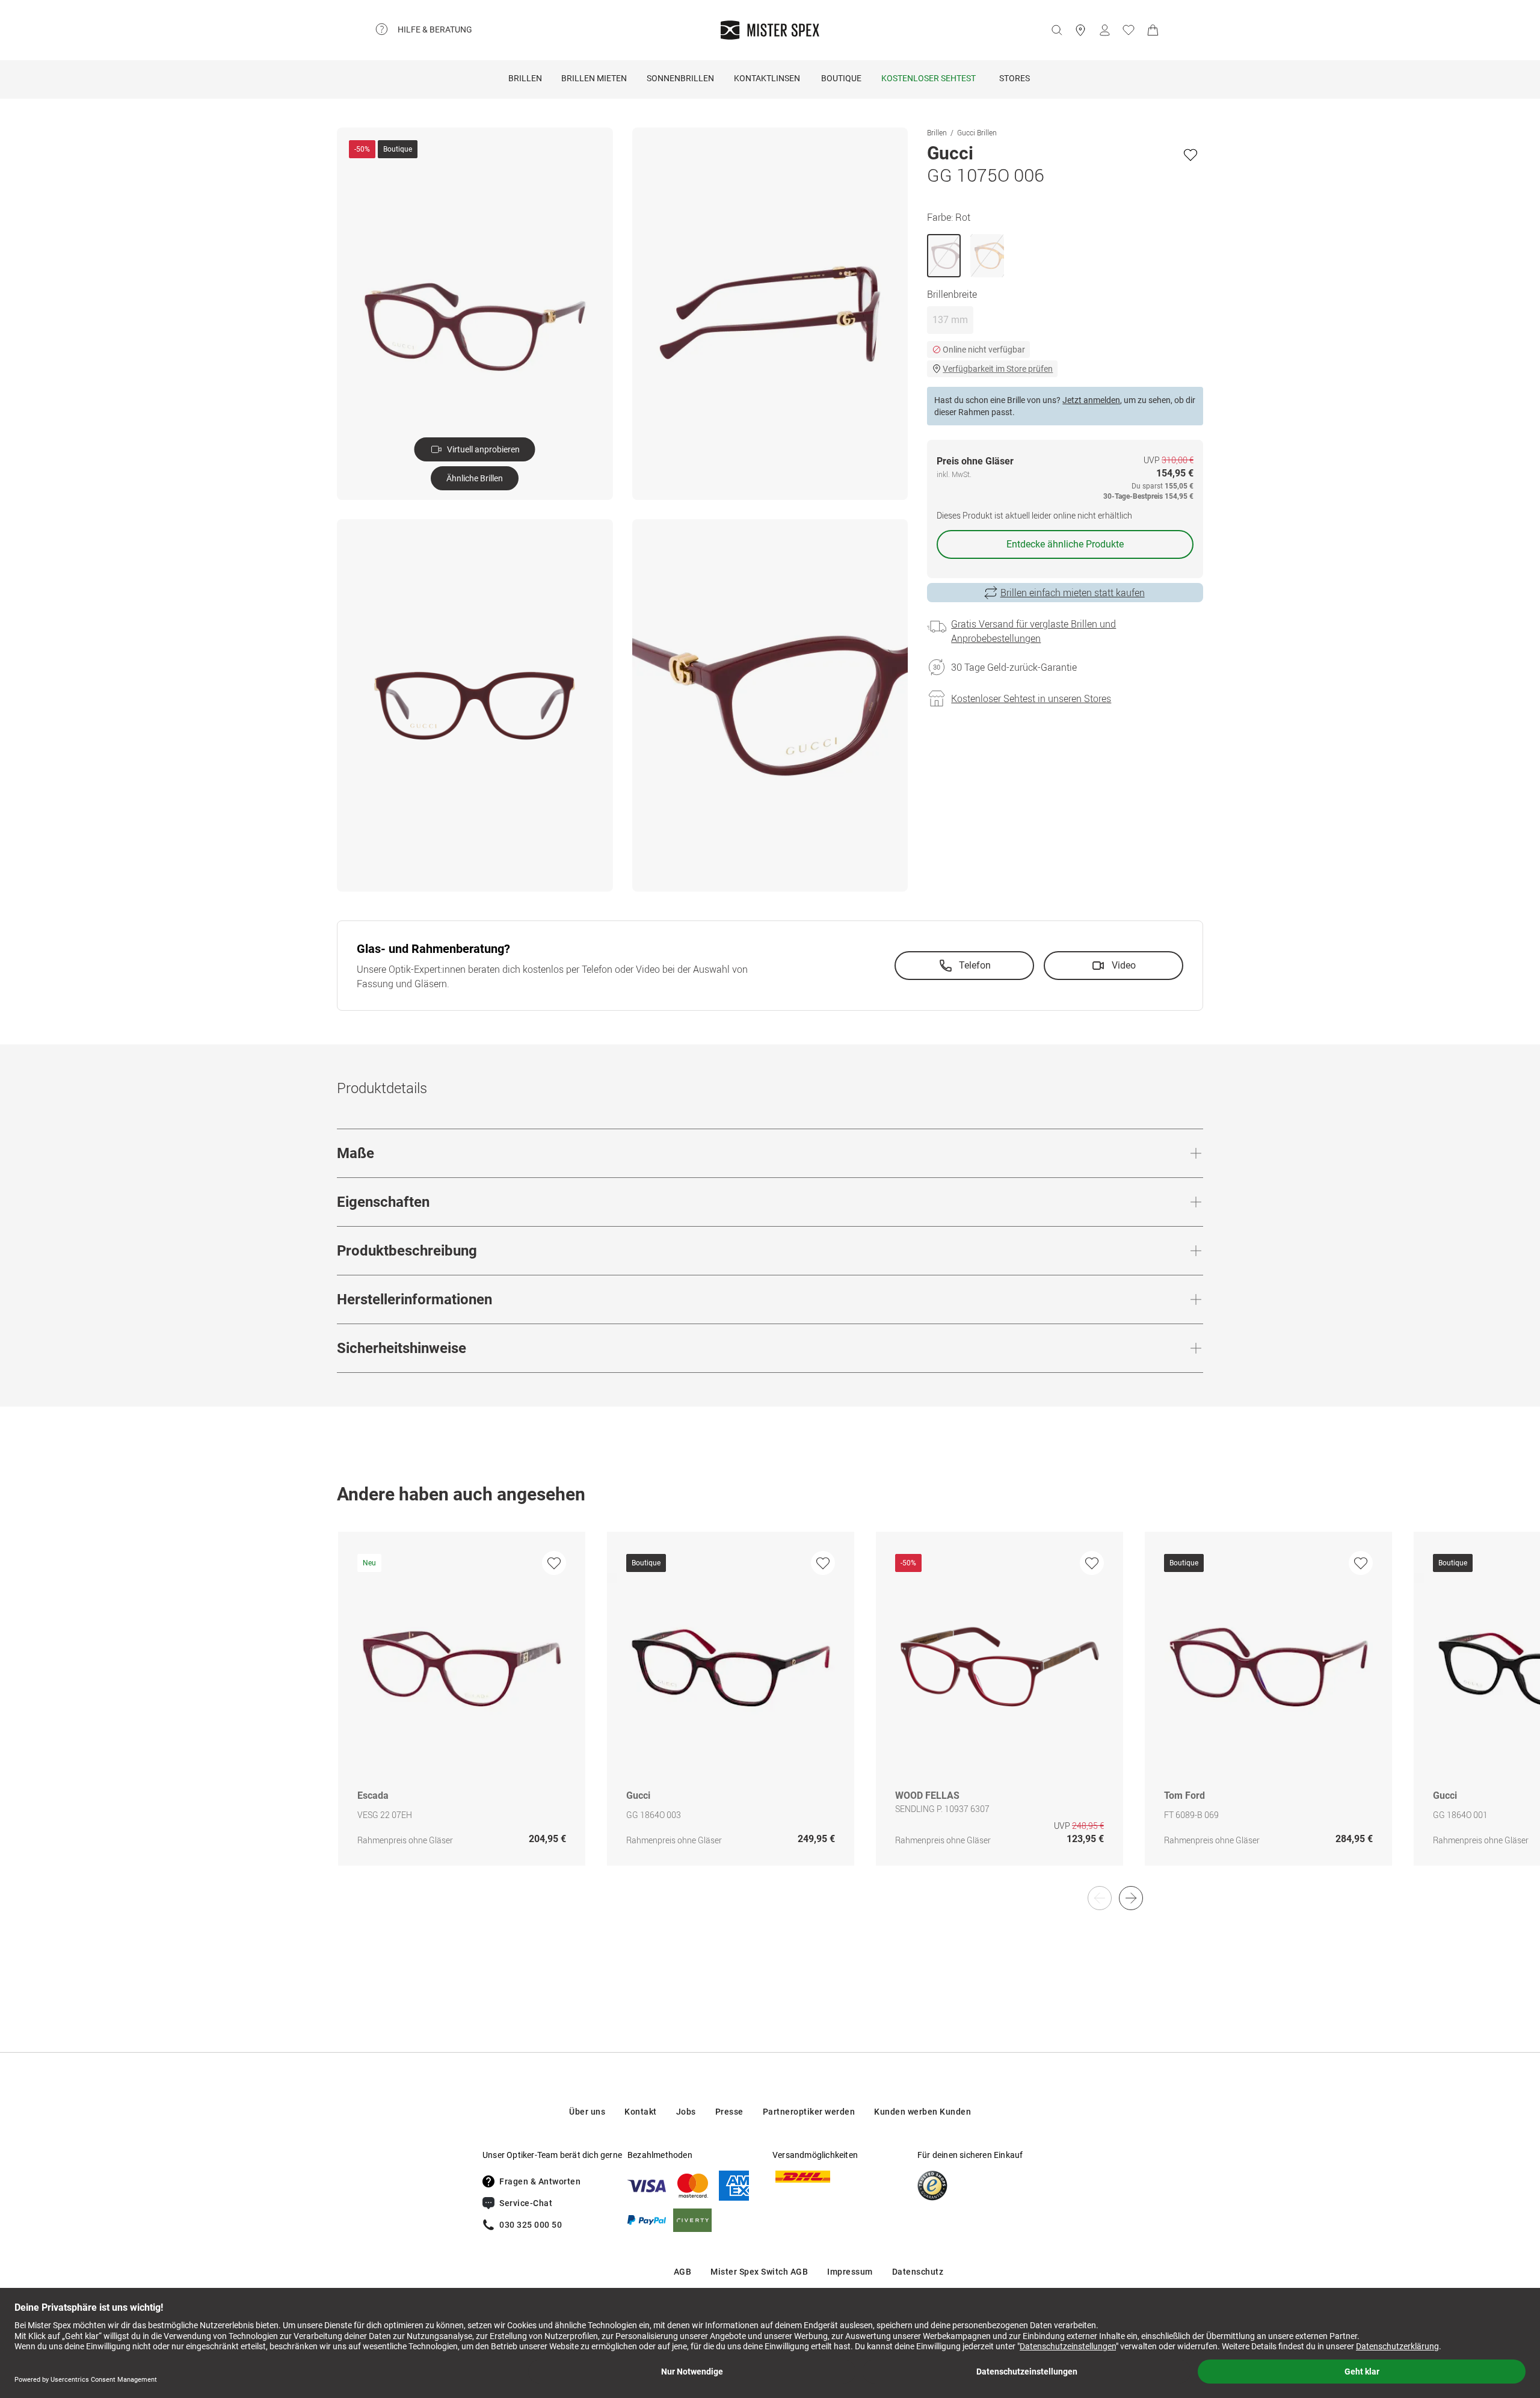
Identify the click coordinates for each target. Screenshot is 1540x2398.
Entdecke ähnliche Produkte (1065, 544)
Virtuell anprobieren (483, 449)
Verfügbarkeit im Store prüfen (998, 369)
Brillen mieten (594, 78)
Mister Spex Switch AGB (759, 2272)
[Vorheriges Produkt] (1100, 1898)
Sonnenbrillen (680, 78)
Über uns (587, 2112)
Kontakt (641, 2112)
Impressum (850, 2272)
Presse (729, 2112)
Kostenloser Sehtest (929, 78)
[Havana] (987, 256)
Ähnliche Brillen (475, 478)
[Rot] (944, 256)
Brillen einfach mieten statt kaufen (1073, 593)
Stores (1015, 78)
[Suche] (1056, 30)
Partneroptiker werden (809, 2112)
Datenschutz (918, 2272)
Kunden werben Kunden (922, 2112)
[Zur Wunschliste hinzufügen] (1190, 155)
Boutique (841, 78)
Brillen (525, 78)
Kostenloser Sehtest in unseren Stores (1031, 698)
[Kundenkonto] (1104, 30)
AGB (683, 2272)
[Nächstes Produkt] (1131, 1898)
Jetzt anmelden (1091, 400)
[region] (770, 1711)
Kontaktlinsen (767, 78)
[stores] (1080, 30)
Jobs (686, 2112)
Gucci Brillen (977, 132)
